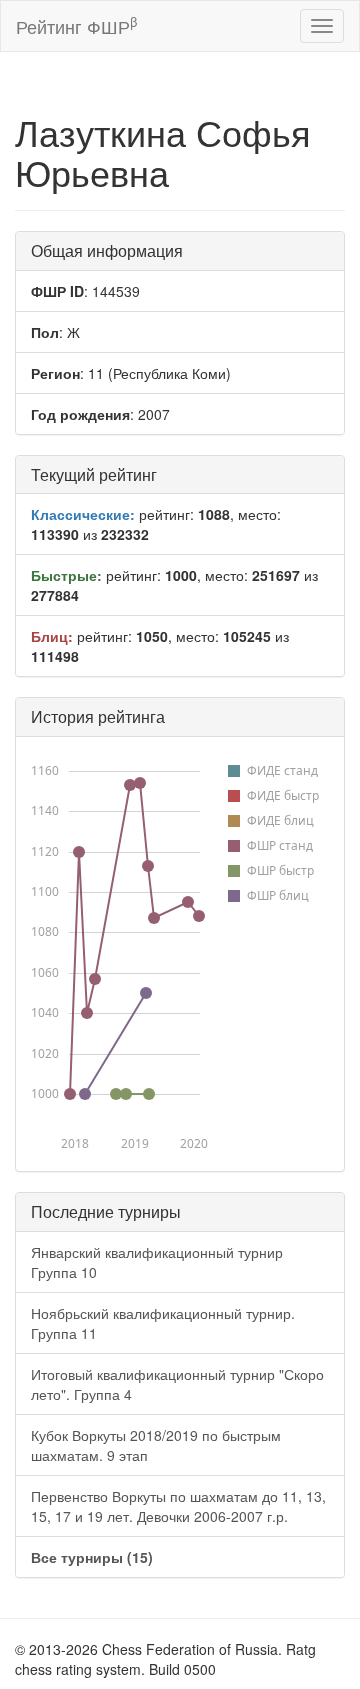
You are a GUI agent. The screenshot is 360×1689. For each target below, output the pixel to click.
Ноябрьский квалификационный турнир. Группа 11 (163, 1323)
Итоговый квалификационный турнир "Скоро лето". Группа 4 (177, 1384)
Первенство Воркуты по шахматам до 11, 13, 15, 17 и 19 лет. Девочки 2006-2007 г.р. (178, 1506)
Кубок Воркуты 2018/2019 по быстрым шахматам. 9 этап (156, 1445)
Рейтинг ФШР (76, 25)
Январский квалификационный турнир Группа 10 (157, 1262)
